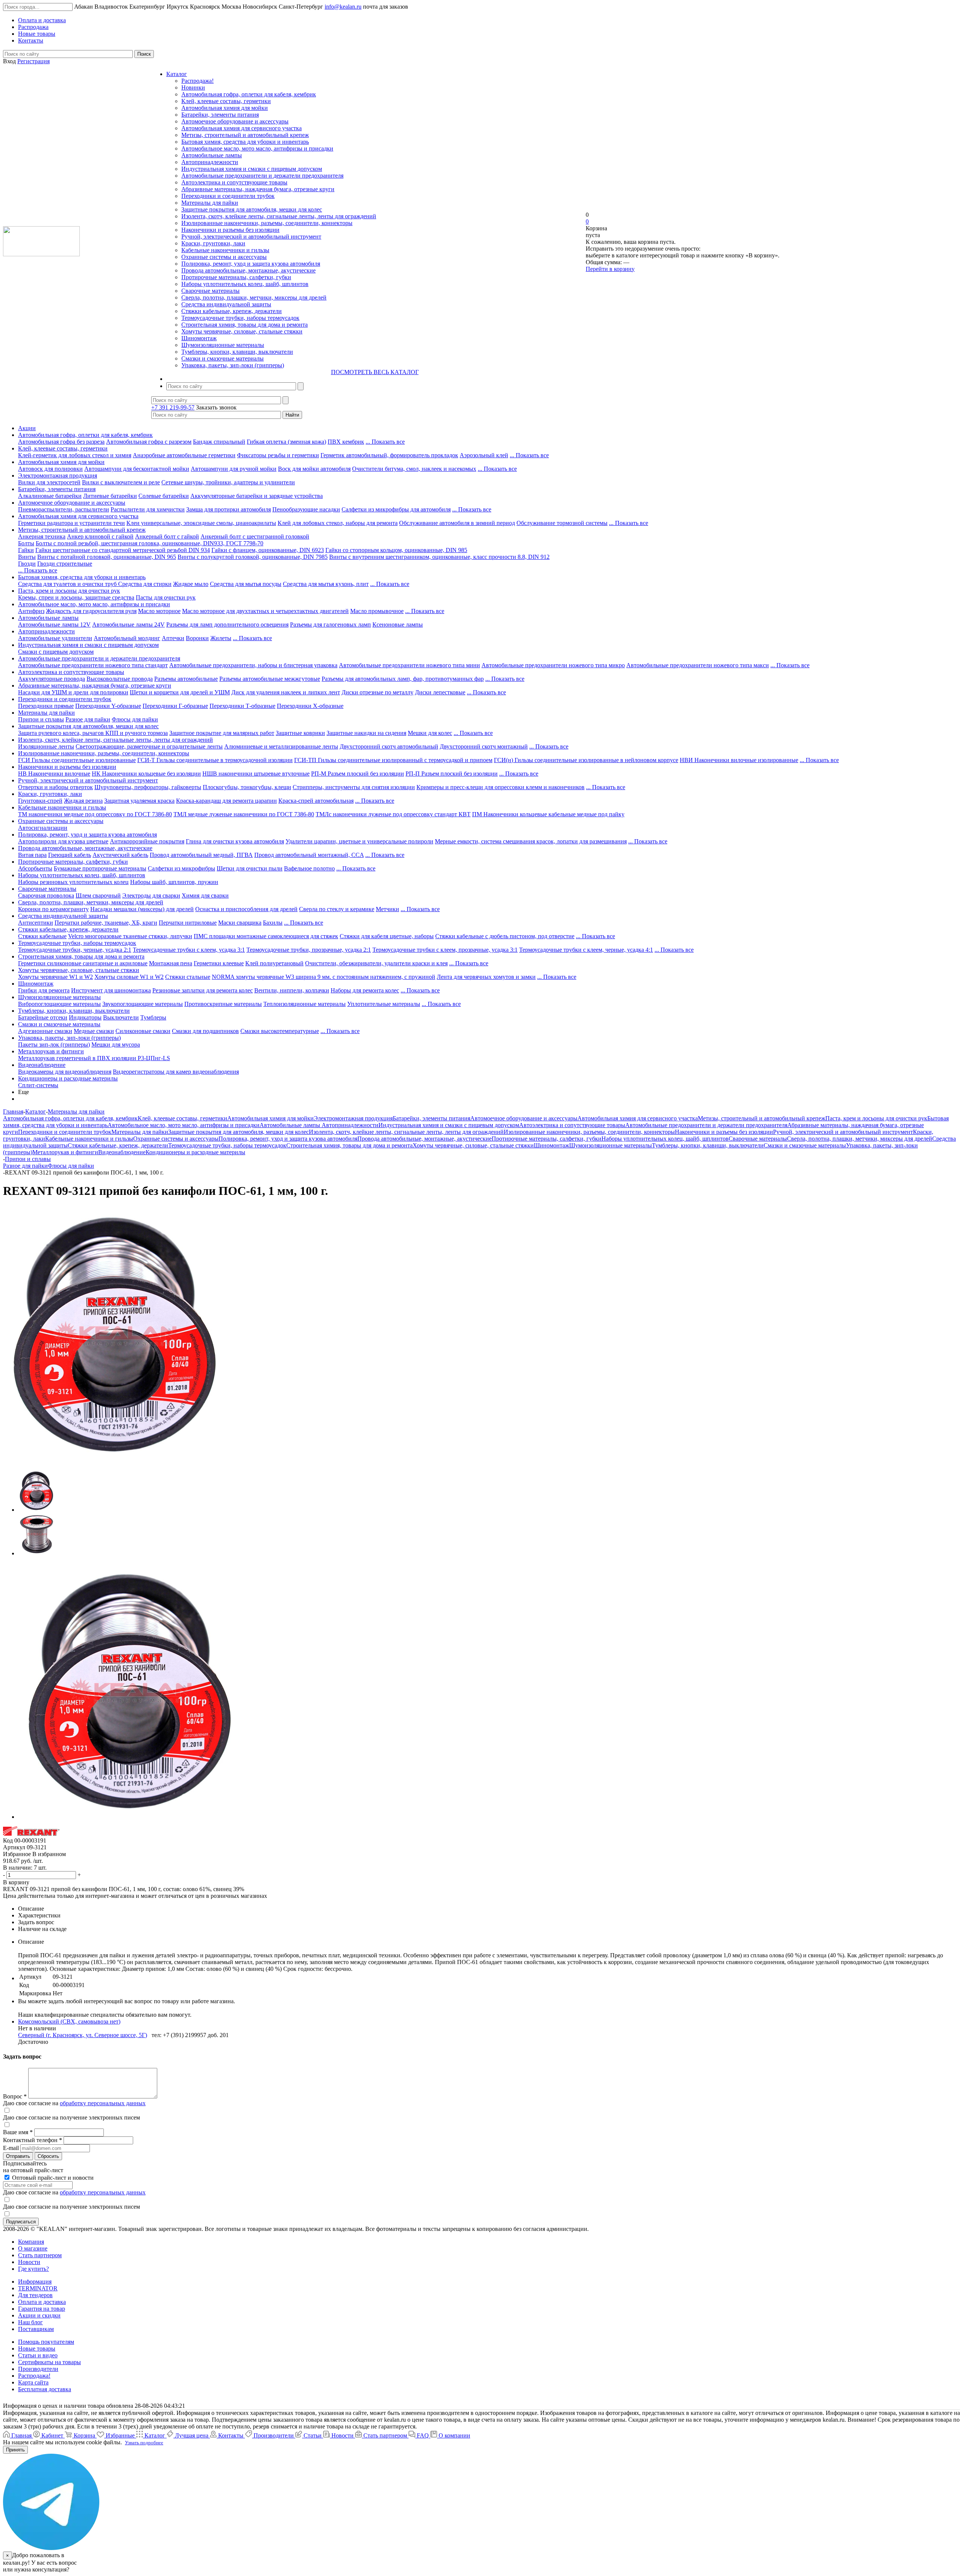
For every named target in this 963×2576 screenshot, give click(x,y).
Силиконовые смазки (143, 1031)
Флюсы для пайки (135, 719)
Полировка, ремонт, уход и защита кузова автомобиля (251, 264)
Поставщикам (36, 2329)
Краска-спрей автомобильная (316, 801)
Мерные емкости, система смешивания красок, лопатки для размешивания (531, 841)
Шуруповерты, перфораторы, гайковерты (148, 787)
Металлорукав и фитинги (51, 1051)
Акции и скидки (39, 2315)
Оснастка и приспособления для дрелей (246, 909)
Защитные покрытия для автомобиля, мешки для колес (252, 209)
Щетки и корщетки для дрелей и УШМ (180, 692)
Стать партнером (40, 2255)
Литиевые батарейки (110, 496)
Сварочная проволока (46, 895)
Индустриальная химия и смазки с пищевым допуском (252, 169)
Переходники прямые (46, 706)
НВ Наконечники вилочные (54, 774)
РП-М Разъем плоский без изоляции (358, 774)
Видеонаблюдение (42, 1065)
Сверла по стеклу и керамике (337, 909)
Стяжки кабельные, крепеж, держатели (232, 311)
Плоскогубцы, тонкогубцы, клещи (247, 787)
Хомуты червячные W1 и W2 (55, 977)
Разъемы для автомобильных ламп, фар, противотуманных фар (403, 679)
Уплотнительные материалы (384, 1004)
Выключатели (121, 1017)
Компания (31, 2242)
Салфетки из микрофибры (182, 868)
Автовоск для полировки (50, 469)
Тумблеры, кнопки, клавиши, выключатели (237, 352)
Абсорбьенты (35, 868)
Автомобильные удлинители (55, 638)
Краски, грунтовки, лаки (213, 243)
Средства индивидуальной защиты (226, 304)
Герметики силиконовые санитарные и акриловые (83, 963)
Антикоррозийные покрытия (147, 841)
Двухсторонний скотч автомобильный (389, 746)
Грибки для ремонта (44, 990)
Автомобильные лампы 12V (54, 625)
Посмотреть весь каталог (375, 372)
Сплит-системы (38, 1085)
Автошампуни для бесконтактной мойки (137, 469)
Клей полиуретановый (274, 963)
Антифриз (31, 611)
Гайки (26, 550)
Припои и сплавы (41, 719)
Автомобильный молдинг (127, 638)
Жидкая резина (83, 801)
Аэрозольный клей (484, 455)
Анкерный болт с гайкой (167, 536)
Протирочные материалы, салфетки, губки (236, 277)
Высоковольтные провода (120, 679)
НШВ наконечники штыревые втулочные (256, 774)
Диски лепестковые (440, 692)
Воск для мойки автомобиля (314, 469)
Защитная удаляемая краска (139, 801)
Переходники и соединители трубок (228, 196)
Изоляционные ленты (46, 746)
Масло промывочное (377, 611)
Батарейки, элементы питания (220, 115)
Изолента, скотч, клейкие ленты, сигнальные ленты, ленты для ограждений (279, 216)
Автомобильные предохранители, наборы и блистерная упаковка (253, 665)
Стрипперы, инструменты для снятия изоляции (354, 787)
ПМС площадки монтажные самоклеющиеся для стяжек (266, 936)
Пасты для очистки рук (166, 597)
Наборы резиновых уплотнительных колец (73, 882)
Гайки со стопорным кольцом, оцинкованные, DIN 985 (396, 550)
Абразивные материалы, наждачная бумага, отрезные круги (258, 189)
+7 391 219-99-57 (173, 407)
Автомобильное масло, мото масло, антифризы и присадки (257, 148)
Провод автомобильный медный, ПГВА (201, 855)
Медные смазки (94, 1031)
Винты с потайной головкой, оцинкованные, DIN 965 (107, 557)
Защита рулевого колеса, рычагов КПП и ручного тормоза (93, 733)
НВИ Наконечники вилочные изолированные (739, 760)
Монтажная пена (171, 963)
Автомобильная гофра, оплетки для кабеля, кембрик (249, 94)
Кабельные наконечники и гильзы (225, 250)
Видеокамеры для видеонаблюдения (65, 1072)
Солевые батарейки (164, 496)
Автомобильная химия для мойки (225, 108)
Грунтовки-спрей (40, 801)
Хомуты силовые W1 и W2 (129, 977)
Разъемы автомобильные (186, 679)
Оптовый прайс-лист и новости (52, 2178)
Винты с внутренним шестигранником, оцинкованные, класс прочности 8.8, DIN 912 (439, 557)
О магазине (33, 2248)
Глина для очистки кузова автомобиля (235, 841)
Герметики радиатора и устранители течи (71, 523)
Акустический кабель (120, 855)
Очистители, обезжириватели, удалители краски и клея (376, 963)
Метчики (387, 909)
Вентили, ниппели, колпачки (292, 990)
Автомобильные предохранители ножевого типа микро (553, 665)
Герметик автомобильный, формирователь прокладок (389, 455)
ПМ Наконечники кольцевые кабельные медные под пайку (548, 814)
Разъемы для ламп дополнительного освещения (227, 625)
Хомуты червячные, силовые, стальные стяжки (242, 331)
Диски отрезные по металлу (377, 692)
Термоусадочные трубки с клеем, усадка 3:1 (189, 950)
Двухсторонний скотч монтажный (484, 746)
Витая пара (32, 855)
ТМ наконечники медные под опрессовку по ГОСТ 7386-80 (95, 814)
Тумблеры (153, 1017)
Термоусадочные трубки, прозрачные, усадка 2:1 (309, 950)
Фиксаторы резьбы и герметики (278, 455)
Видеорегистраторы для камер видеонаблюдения (176, 1072)
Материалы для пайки (210, 203)
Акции (27, 428)
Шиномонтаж (199, 338)
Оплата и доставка (42, 2302)
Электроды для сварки (151, 895)
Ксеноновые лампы (398, 625)
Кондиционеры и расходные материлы (68, 1078)
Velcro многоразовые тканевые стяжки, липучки (130, 936)
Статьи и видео (38, 2355)
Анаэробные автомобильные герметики (184, 455)
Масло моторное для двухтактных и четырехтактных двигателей (265, 611)
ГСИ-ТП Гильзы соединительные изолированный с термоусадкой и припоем (393, 760)
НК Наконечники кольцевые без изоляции (146, 774)
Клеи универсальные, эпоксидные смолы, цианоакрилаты (201, 523)
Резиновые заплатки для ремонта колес (203, 990)
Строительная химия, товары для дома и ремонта (245, 325)
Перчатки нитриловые (188, 923)
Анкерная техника (42, 536)
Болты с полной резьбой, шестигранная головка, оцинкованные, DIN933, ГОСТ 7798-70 (150, 543)
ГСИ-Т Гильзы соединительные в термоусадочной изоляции (215, 760)
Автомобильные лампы (212, 155)
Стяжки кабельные (42, 936)
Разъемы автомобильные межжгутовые (270, 679)
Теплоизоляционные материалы (305, 1004)
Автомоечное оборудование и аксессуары (235, 121)
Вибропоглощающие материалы (59, 1004)
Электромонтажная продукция (58, 475)
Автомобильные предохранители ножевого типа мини (409, 665)
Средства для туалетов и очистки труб (68, 584)
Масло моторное (159, 611)
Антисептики (36, 923)
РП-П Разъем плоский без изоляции (452, 774)
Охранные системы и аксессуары (224, 257)
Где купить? (33, 2269)
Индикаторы (85, 1017)
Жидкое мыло (191, 584)
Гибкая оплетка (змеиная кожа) (286, 442)
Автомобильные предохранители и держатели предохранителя (262, 176)
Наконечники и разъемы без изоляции (230, 230)
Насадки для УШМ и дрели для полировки (73, 692)
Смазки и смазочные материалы (223, 358)
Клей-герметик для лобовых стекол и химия (75, 455)
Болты (26, 543)
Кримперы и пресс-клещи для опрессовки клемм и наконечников (500, 787)
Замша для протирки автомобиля (229, 509)
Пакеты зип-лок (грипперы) (54, 1045)
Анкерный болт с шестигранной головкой (255, 536)
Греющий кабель (70, 855)
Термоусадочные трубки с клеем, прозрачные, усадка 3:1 (445, 950)
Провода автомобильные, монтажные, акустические (248, 270)
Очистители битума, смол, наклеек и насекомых (414, 469)
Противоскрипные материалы (223, 1004)
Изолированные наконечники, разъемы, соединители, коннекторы (267, 223)
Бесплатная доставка (45, 2389)
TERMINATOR (38, 2288)
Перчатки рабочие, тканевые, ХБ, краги (106, 923)
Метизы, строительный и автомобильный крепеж (245, 135)
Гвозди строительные (65, 564)
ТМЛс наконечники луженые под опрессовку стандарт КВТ (393, 814)
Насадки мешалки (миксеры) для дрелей (142, 909)
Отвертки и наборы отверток (55, 787)
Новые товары (37, 2349)
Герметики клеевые (219, 963)
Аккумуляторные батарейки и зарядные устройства (257, 496)
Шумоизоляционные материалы (223, 345)
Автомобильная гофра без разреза (61, 442)
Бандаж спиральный (219, 442)
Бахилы (273, 923)
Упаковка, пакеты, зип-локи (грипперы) (233, 365)
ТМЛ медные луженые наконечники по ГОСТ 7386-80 (244, 814)
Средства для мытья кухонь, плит (326, 584)
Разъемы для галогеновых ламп (330, 625)
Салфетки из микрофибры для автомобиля (396, 509)
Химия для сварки (205, 895)
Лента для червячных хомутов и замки (486, 977)
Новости (29, 2262)
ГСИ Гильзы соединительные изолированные (77, 760)
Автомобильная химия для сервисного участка (242, 128)
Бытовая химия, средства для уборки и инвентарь (245, 142)
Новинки (193, 87)
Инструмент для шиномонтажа (111, 990)
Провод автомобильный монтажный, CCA (309, 855)
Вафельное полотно (309, 868)
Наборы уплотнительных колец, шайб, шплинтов (245, 284)
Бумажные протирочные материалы (100, 868)
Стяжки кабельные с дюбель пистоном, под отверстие (505, 936)
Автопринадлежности (210, 162)
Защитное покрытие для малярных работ (222, 733)
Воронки (197, 638)
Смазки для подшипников (205, 1031)
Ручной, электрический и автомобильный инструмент (251, 237)
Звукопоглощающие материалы (143, 1004)
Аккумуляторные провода (52, 679)
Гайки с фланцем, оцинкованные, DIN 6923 (268, 550)
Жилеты (221, 638)
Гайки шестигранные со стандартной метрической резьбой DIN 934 (123, 550)
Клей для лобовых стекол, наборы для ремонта (338, 523)
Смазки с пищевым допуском (56, 652)
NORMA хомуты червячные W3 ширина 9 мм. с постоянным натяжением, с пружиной (324, 977)
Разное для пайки (88, 719)
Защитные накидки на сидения (366, 733)
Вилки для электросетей (49, 482)
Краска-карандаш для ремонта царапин (226, 801)
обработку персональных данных (103, 2103)
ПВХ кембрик (346, 442)
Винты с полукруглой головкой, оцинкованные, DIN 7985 (253, 557)
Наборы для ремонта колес (365, 990)
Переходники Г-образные (175, 706)
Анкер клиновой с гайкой (100, 536)
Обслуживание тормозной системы (562, 523)
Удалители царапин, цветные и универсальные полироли (359, 841)
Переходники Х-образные (310, 706)
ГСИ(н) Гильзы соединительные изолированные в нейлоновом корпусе (586, 760)
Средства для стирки (145, 584)
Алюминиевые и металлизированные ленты (281, 746)
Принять (15, 2450)
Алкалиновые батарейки (50, 496)
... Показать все (385, 442)
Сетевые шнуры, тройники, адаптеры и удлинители (228, 482)
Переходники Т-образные (242, 706)
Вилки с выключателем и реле (121, 482)
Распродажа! (197, 81)
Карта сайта (33, 2382)
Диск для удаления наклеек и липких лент (286, 692)
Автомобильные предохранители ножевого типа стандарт (93, 665)
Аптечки (173, 638)
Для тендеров (35, 2295)
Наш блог (30, 2322)
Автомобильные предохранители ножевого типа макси (698, 665)
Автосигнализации (43, 828)
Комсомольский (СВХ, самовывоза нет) (69, 2021)
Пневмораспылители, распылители (64, 509)
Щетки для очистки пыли (250, 868)
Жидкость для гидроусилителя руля (91, 611)
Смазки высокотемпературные (280, 1031)
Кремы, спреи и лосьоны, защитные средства (76, 597)
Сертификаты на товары (49, 2362)
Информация (35, 2282)
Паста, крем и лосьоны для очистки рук (69, 591)
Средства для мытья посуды (246, 584)
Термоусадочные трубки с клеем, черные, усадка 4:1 (586, 950)
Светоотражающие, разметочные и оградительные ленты (149, 746)
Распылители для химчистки (148, 509)
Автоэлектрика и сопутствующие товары (234, 182)
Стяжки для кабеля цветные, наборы (387, 936)
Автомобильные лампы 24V (128, 625)
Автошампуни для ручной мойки (234, 469)
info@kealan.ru (343, 7)
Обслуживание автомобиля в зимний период (457, 523)
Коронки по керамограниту (53, 909)
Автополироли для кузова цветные (63, 841)
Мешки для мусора (116, 1045)
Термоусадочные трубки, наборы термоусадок (240, 318)
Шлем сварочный (98, 895)
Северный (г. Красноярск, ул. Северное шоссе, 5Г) (83, 2035)
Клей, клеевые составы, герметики (226, 101)
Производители (38, 2369)
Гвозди (27, 564)
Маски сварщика (240, 923)
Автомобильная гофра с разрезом (149, 442)
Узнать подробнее (144, 2443)
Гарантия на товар (42, 2309)
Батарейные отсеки (43, 1017)
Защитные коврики (300, 733)
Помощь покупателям (46, 2342)
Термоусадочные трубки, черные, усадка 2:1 (75, 950)
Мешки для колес (430, 733)
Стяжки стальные (188, 977)
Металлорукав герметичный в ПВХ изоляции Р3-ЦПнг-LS (94, 1058)
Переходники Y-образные (108, 706)
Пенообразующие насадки (306, 509)
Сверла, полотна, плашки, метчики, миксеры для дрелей (254, 297)
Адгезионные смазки (45, 1031)
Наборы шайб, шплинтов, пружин (174, 882)
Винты (27, 557)
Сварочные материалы (210, 291)
